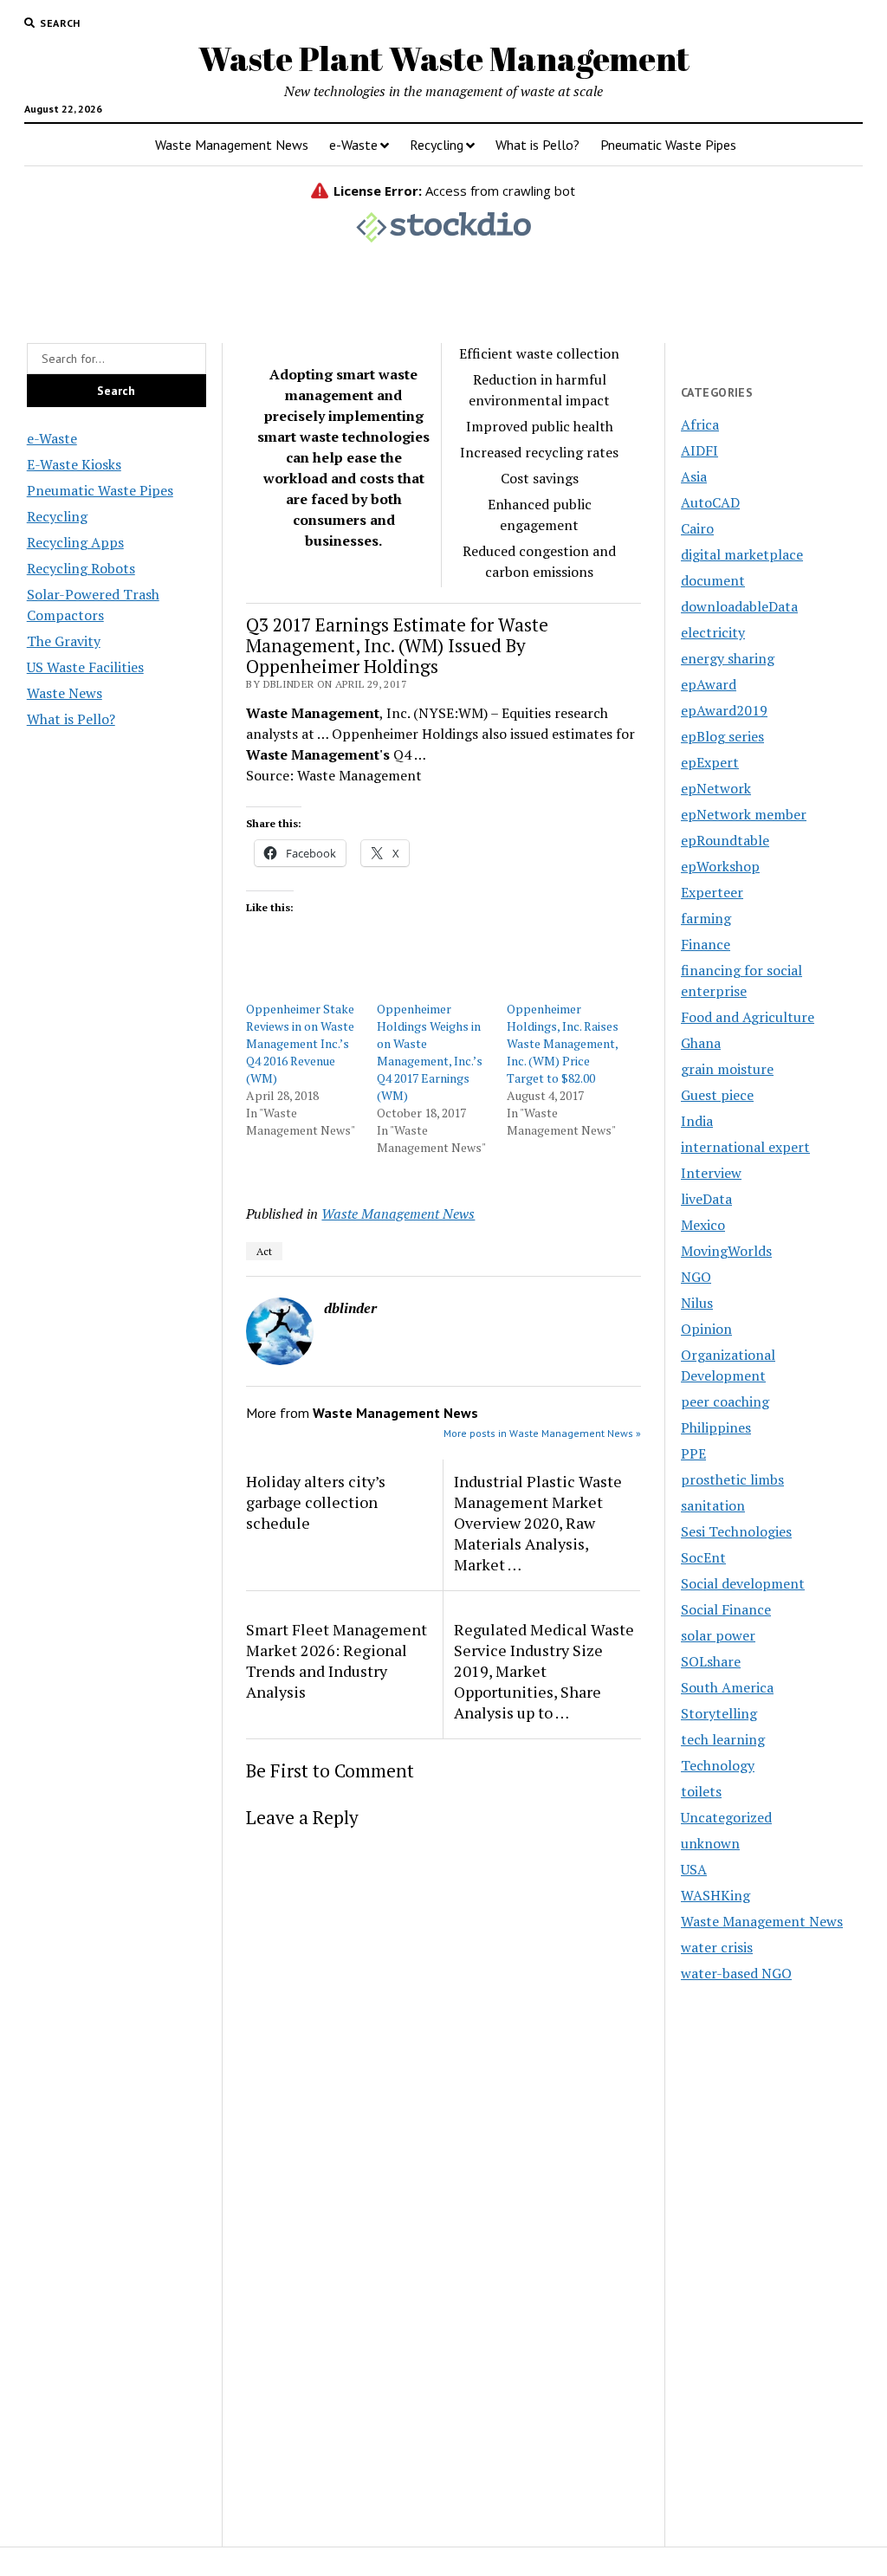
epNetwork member (744, 814)
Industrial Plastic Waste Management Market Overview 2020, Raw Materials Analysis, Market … (538, 1523)
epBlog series (722, 736)
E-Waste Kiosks (74, 464)
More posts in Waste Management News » (542, 1433)
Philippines (716, 1427)
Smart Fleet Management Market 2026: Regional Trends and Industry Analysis (337, 1660)
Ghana (701, 1043)
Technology (718, 1765)
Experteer (712, 892)
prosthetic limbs (732, 1479)
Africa (700, 424)
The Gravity (64, 641)
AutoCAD (710, 502)
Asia (694, 476)
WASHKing (715, 1895)
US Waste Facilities (85, 667)
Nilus (697, 1303)
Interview (711, 1173)
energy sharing (728, 658)
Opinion (706, 1329)
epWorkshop (720, 866)
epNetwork (716, 788)
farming (706, 918)
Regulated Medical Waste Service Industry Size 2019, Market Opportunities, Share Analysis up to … (544, 1671)
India (697, 1121)
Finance (706, 944)
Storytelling (719, 1713)
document (713, 580)
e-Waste (353, 145)
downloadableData (739, 606)
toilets (701, 1791)
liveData (706, 1199)
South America (727, 1687)
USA (694, 1869)
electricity (713, 632)
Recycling (437, 145)
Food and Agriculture (748, 1017)
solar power (718, 1635)
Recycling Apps (75, 542)
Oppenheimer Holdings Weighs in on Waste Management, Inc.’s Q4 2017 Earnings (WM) (430, 1052)
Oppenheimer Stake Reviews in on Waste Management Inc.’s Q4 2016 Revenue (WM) (300, 1043)
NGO (696, 1277)
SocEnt (703, 1557)
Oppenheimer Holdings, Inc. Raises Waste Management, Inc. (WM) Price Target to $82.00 (563, 1043)
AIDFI (699, 450)
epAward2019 (724, 710)
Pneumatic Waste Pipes (668, 145)
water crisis (717, 1947)
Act (264, 1251)
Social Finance (726, 1609)
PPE (693, 1453)
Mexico (703, 1225)
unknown (710, 1843)
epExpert (710, 762)
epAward (709, 684)
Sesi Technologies (736, 1531)
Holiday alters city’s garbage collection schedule (316, 1502)
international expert (745, 1147)
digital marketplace (742, 554)
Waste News (65, 693)
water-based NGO (736, 1973)
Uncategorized (726, 1817)
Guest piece (717, 1095)
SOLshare (711, 1661)
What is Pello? (537, 145)
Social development (743, 1583)
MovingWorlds (726, 1251)
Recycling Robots (81, 568)
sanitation (713, 1505)
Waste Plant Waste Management (444, 58)
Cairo (697, 528)
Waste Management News (232, 145)
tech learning (723, 1739)
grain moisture (727, 1069)
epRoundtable (725, 840)
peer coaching (725, 1401)
